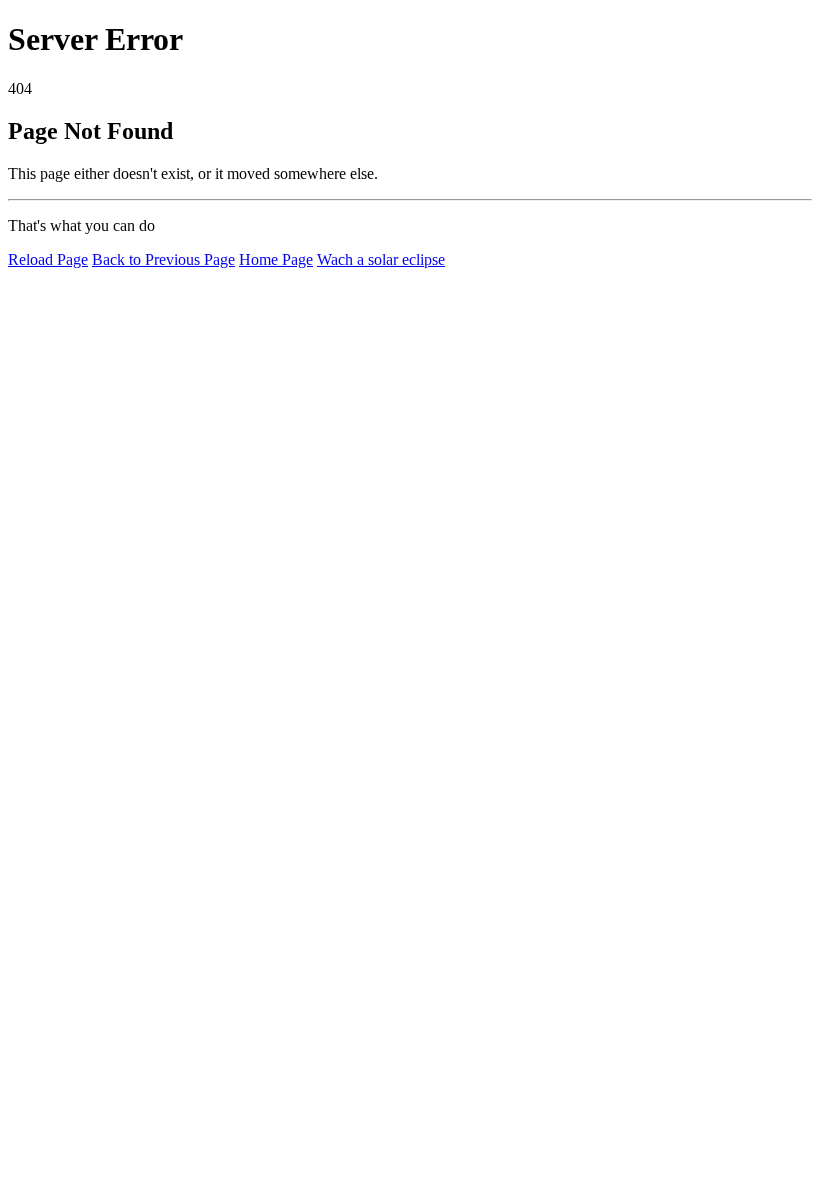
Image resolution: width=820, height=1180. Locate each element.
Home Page (276, 259)
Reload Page (48, 259)
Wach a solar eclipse (381, 259)
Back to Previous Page (163, 259)
